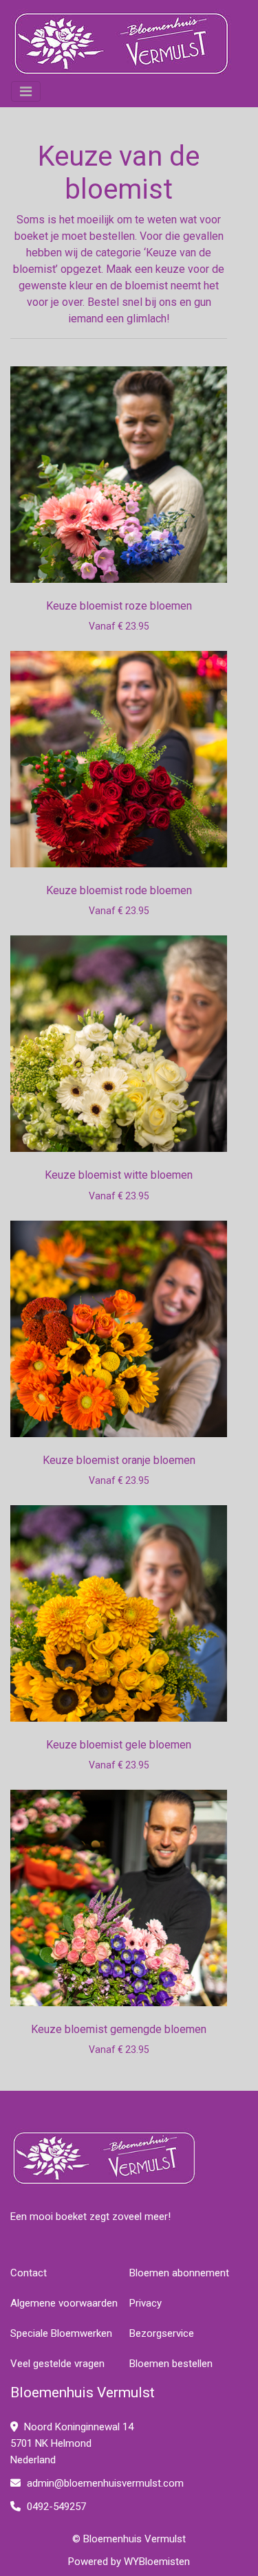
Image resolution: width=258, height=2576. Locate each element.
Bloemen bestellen (171, 2364)
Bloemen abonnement (179, 2273)
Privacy (146, 2303)
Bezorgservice (162, 2333)
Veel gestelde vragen (57, 2364)
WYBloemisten (157, 2562)
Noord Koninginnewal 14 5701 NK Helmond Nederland (72, 2443)
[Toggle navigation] (26, 91)
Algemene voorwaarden (64, 2303)
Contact (29, 2273)
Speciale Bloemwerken (61, 2333)
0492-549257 (55, 2507)
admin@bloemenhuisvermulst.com (105, 2483)
